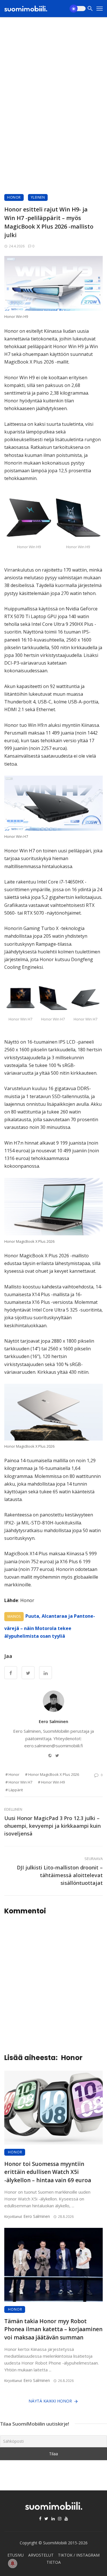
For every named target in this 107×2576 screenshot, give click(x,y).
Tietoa (54, 2562)
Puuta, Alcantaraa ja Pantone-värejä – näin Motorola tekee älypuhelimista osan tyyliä (50, 1626)
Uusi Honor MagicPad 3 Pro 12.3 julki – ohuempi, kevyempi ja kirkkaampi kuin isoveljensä (53, 1826)
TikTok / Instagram (79, 2555)
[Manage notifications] (13, 2563)
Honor (14, 197)
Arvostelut (41, 2555)
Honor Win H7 (20, 1782)
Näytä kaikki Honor (50, 2401)
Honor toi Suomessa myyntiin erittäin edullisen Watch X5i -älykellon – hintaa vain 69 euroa (48, 2172)
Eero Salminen (53, 1721)
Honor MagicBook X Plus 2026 (54, 1774)
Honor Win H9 (53, 1782)
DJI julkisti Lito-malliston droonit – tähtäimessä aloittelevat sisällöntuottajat (60, 1875)
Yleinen (38, 197)
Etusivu (16, 2555)
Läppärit (16, 1790)
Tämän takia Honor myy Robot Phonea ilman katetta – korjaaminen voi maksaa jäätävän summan (53, 2329)
